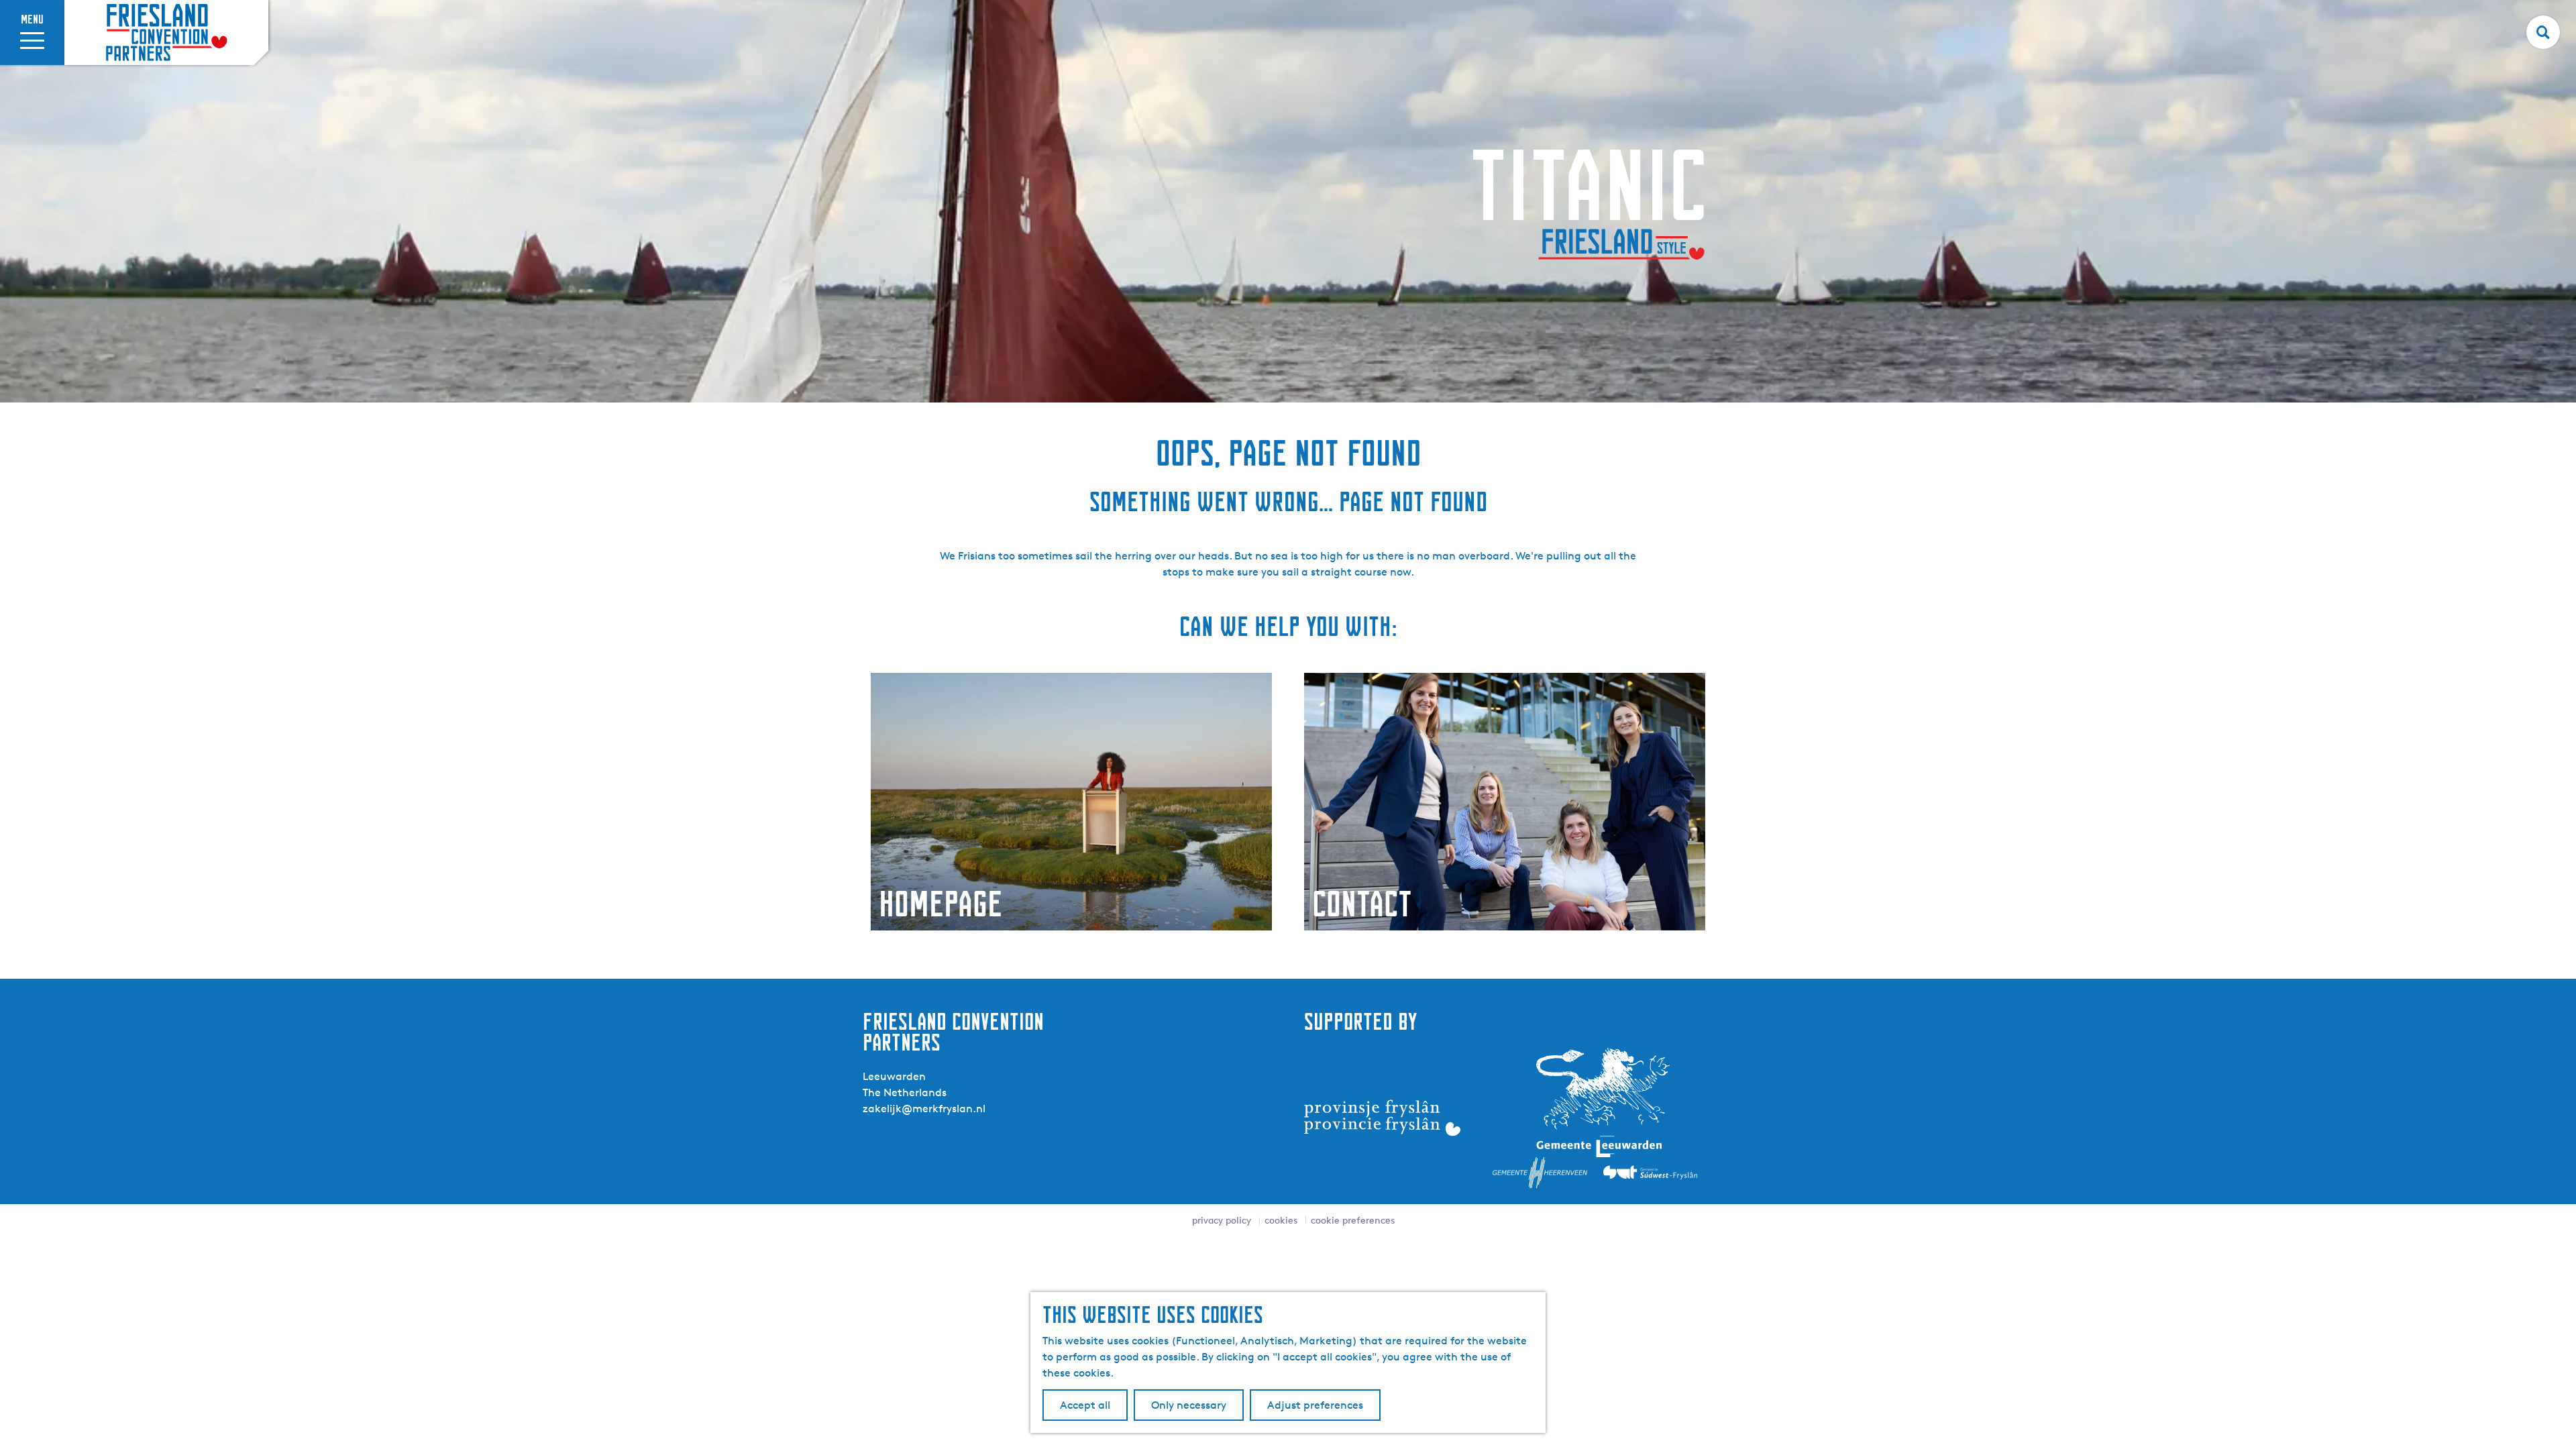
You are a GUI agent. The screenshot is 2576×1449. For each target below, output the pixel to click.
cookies (1281, 1220)
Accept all (1085, 1405)
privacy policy (1222, 1220)
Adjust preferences (1315, 1405)
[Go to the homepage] (166, 33)
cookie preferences (1353, 1220)
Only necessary (1189, 1405)
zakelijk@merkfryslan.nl (924, 1109)
